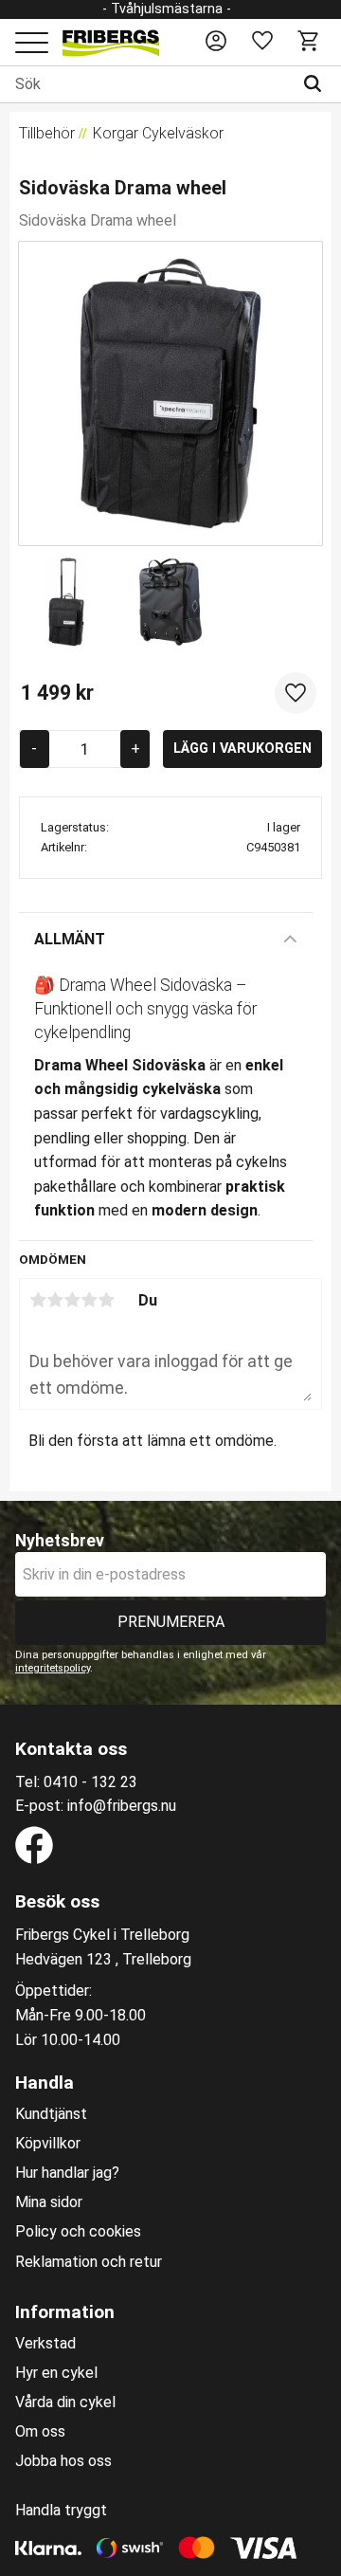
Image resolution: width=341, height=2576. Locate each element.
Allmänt (70, 939)
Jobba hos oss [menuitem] (63, 2461)
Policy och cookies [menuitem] (78, 2232)
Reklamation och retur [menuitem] (89, 2262)
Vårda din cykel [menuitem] (65, 2402)
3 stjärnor (72, 1300)
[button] (32, 44)
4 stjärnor (89, 1300)
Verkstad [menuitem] (45, 2344)
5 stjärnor (106, 1300)
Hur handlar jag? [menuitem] (67, 2173)
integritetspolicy (53, 1668)
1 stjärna (38, 1300)
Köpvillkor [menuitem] (48, 2144)
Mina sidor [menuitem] (49, 2202)
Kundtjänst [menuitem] (51, 2114)
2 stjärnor (55, 1300)
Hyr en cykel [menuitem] (56, 2373)
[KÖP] (242, 749)
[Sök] (317, 84)
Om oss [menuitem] (40, 2432)
